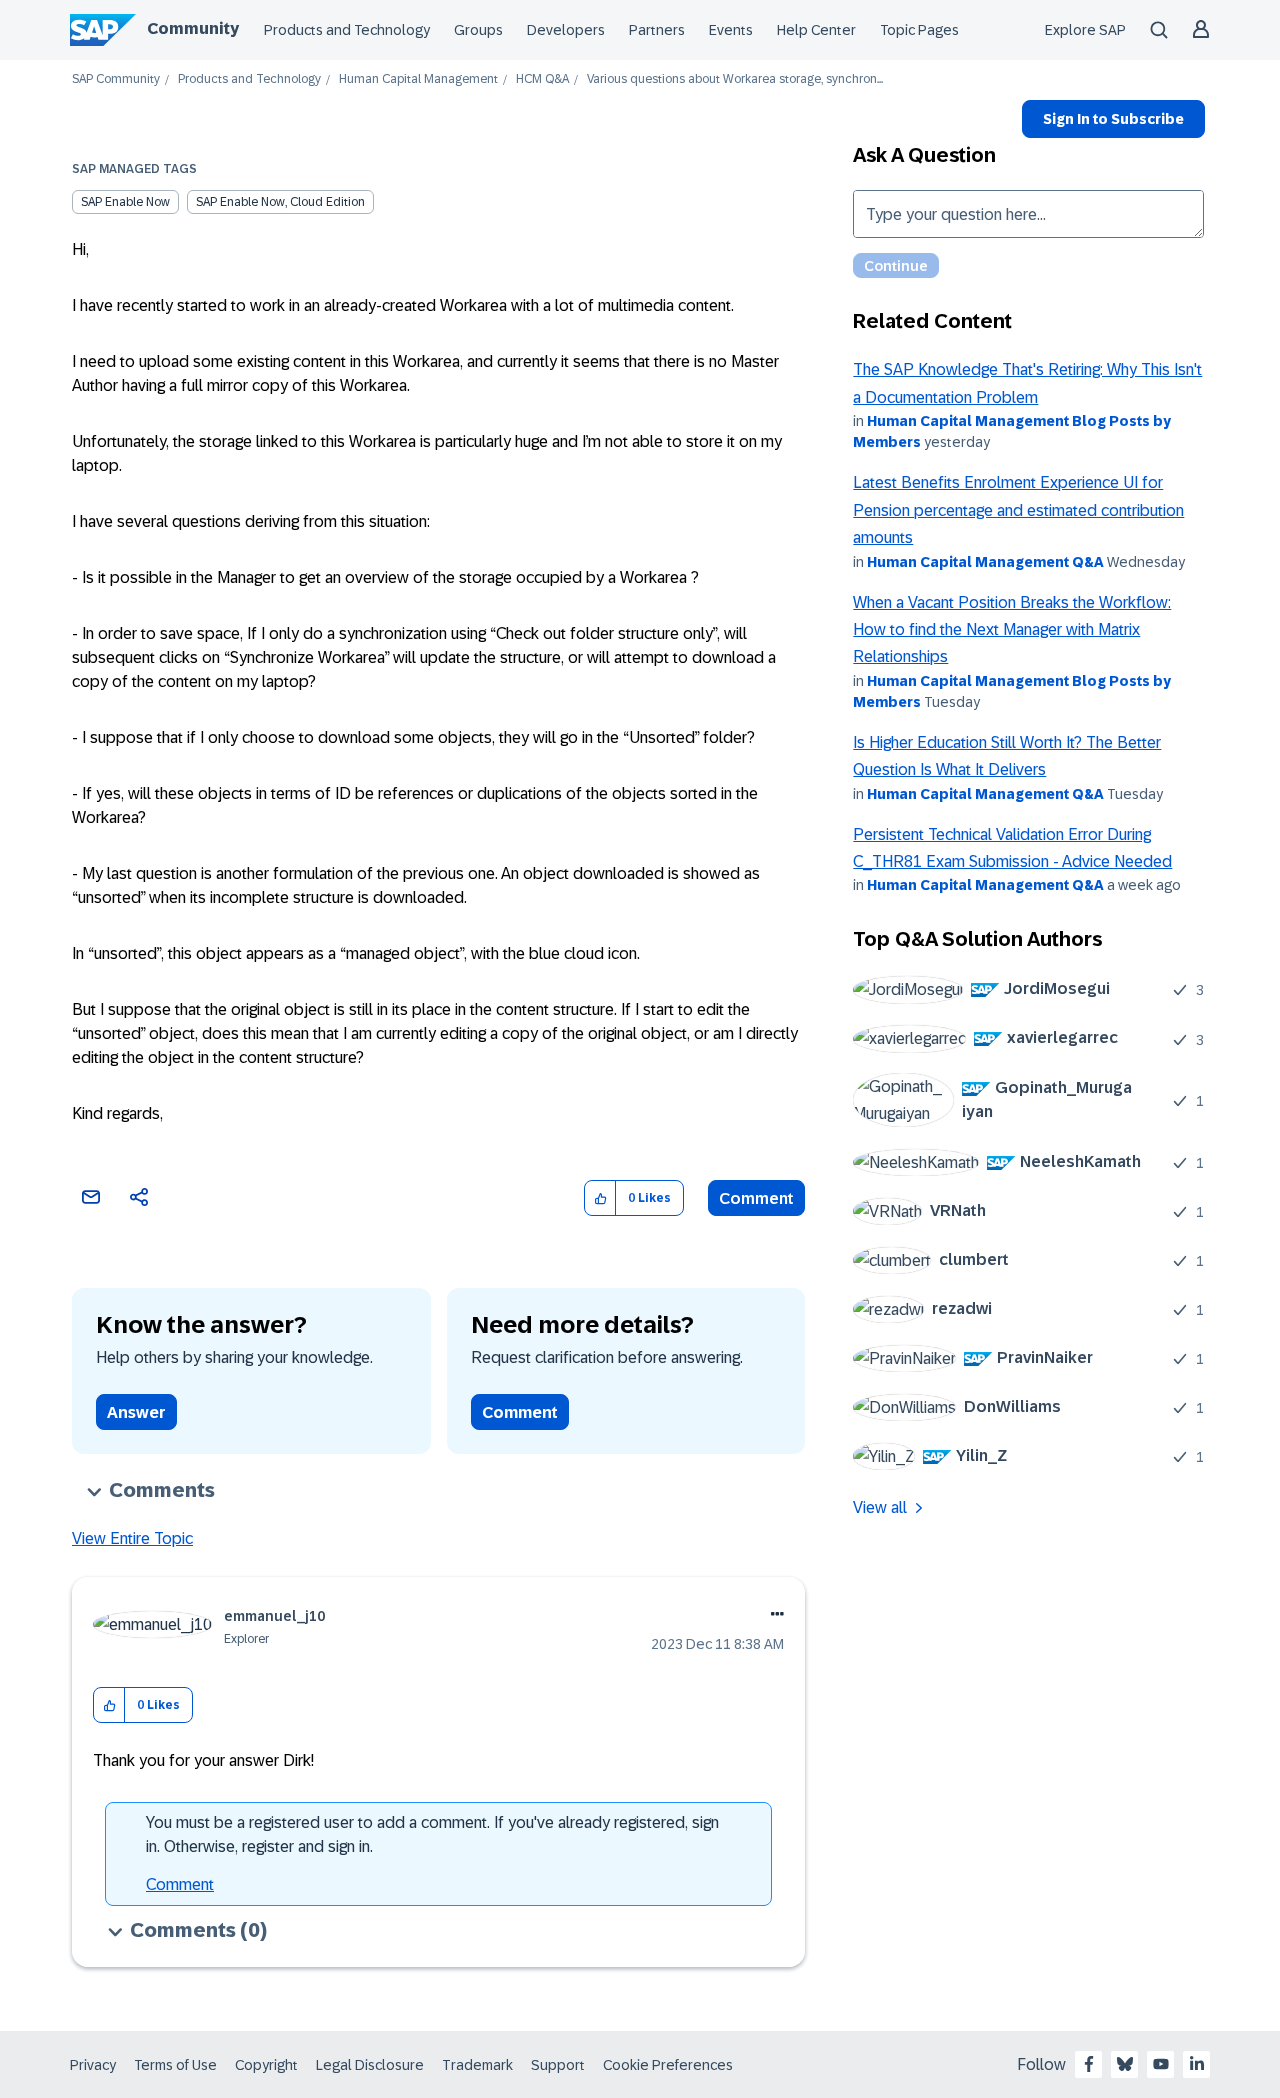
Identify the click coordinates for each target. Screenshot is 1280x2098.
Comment (756, 1198)
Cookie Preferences (668, 2065)
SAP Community (116, 79)
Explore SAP (1085, 30)
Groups (478, 30)
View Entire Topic (132, 1538)
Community (193, 28)
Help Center (816, 30)
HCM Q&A (542, 79)
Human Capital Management (418, 79)
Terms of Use (175, 2065)
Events (731, 30)
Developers (566, 30)
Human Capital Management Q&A (985, 562)
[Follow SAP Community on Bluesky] (1125, 2064)
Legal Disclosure (370, 2065)
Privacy (93, 2065)
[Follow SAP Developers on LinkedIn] (1197, 2064)
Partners (657, 30)
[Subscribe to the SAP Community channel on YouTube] (1161, 2064)
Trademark (477, 2065)
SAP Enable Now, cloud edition (280, 202)
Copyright (266, 2065)
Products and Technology (347, 30)
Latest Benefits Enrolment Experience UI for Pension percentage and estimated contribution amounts (1018, 510)
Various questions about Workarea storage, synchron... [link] (735, 79)
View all (880, 1507)
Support (558, 2065)
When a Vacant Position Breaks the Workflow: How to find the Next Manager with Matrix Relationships (1012, 630)
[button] (600, 1198)
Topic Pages (919, 30)
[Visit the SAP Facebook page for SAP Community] (1089, 2064)
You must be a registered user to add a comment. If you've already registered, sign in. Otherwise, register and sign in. (432, 1834)
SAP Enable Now (125, 202)
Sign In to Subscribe (1113, 119)
